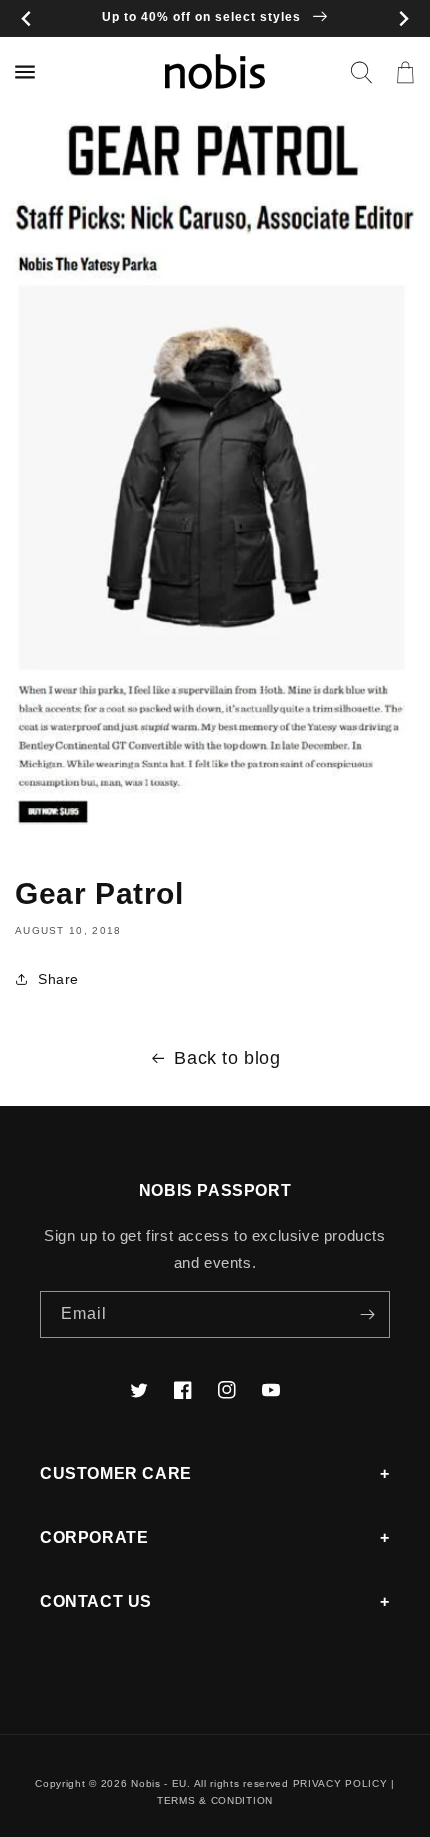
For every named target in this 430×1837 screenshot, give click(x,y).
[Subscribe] (367, 1314)
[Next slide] (403, 18)
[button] (361, 72)
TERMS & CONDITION (215, 1800)
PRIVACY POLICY (340, 1783)
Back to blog (227, 1058)
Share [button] (58, 979)
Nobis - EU (159, 1783)
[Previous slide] (26, 18)
